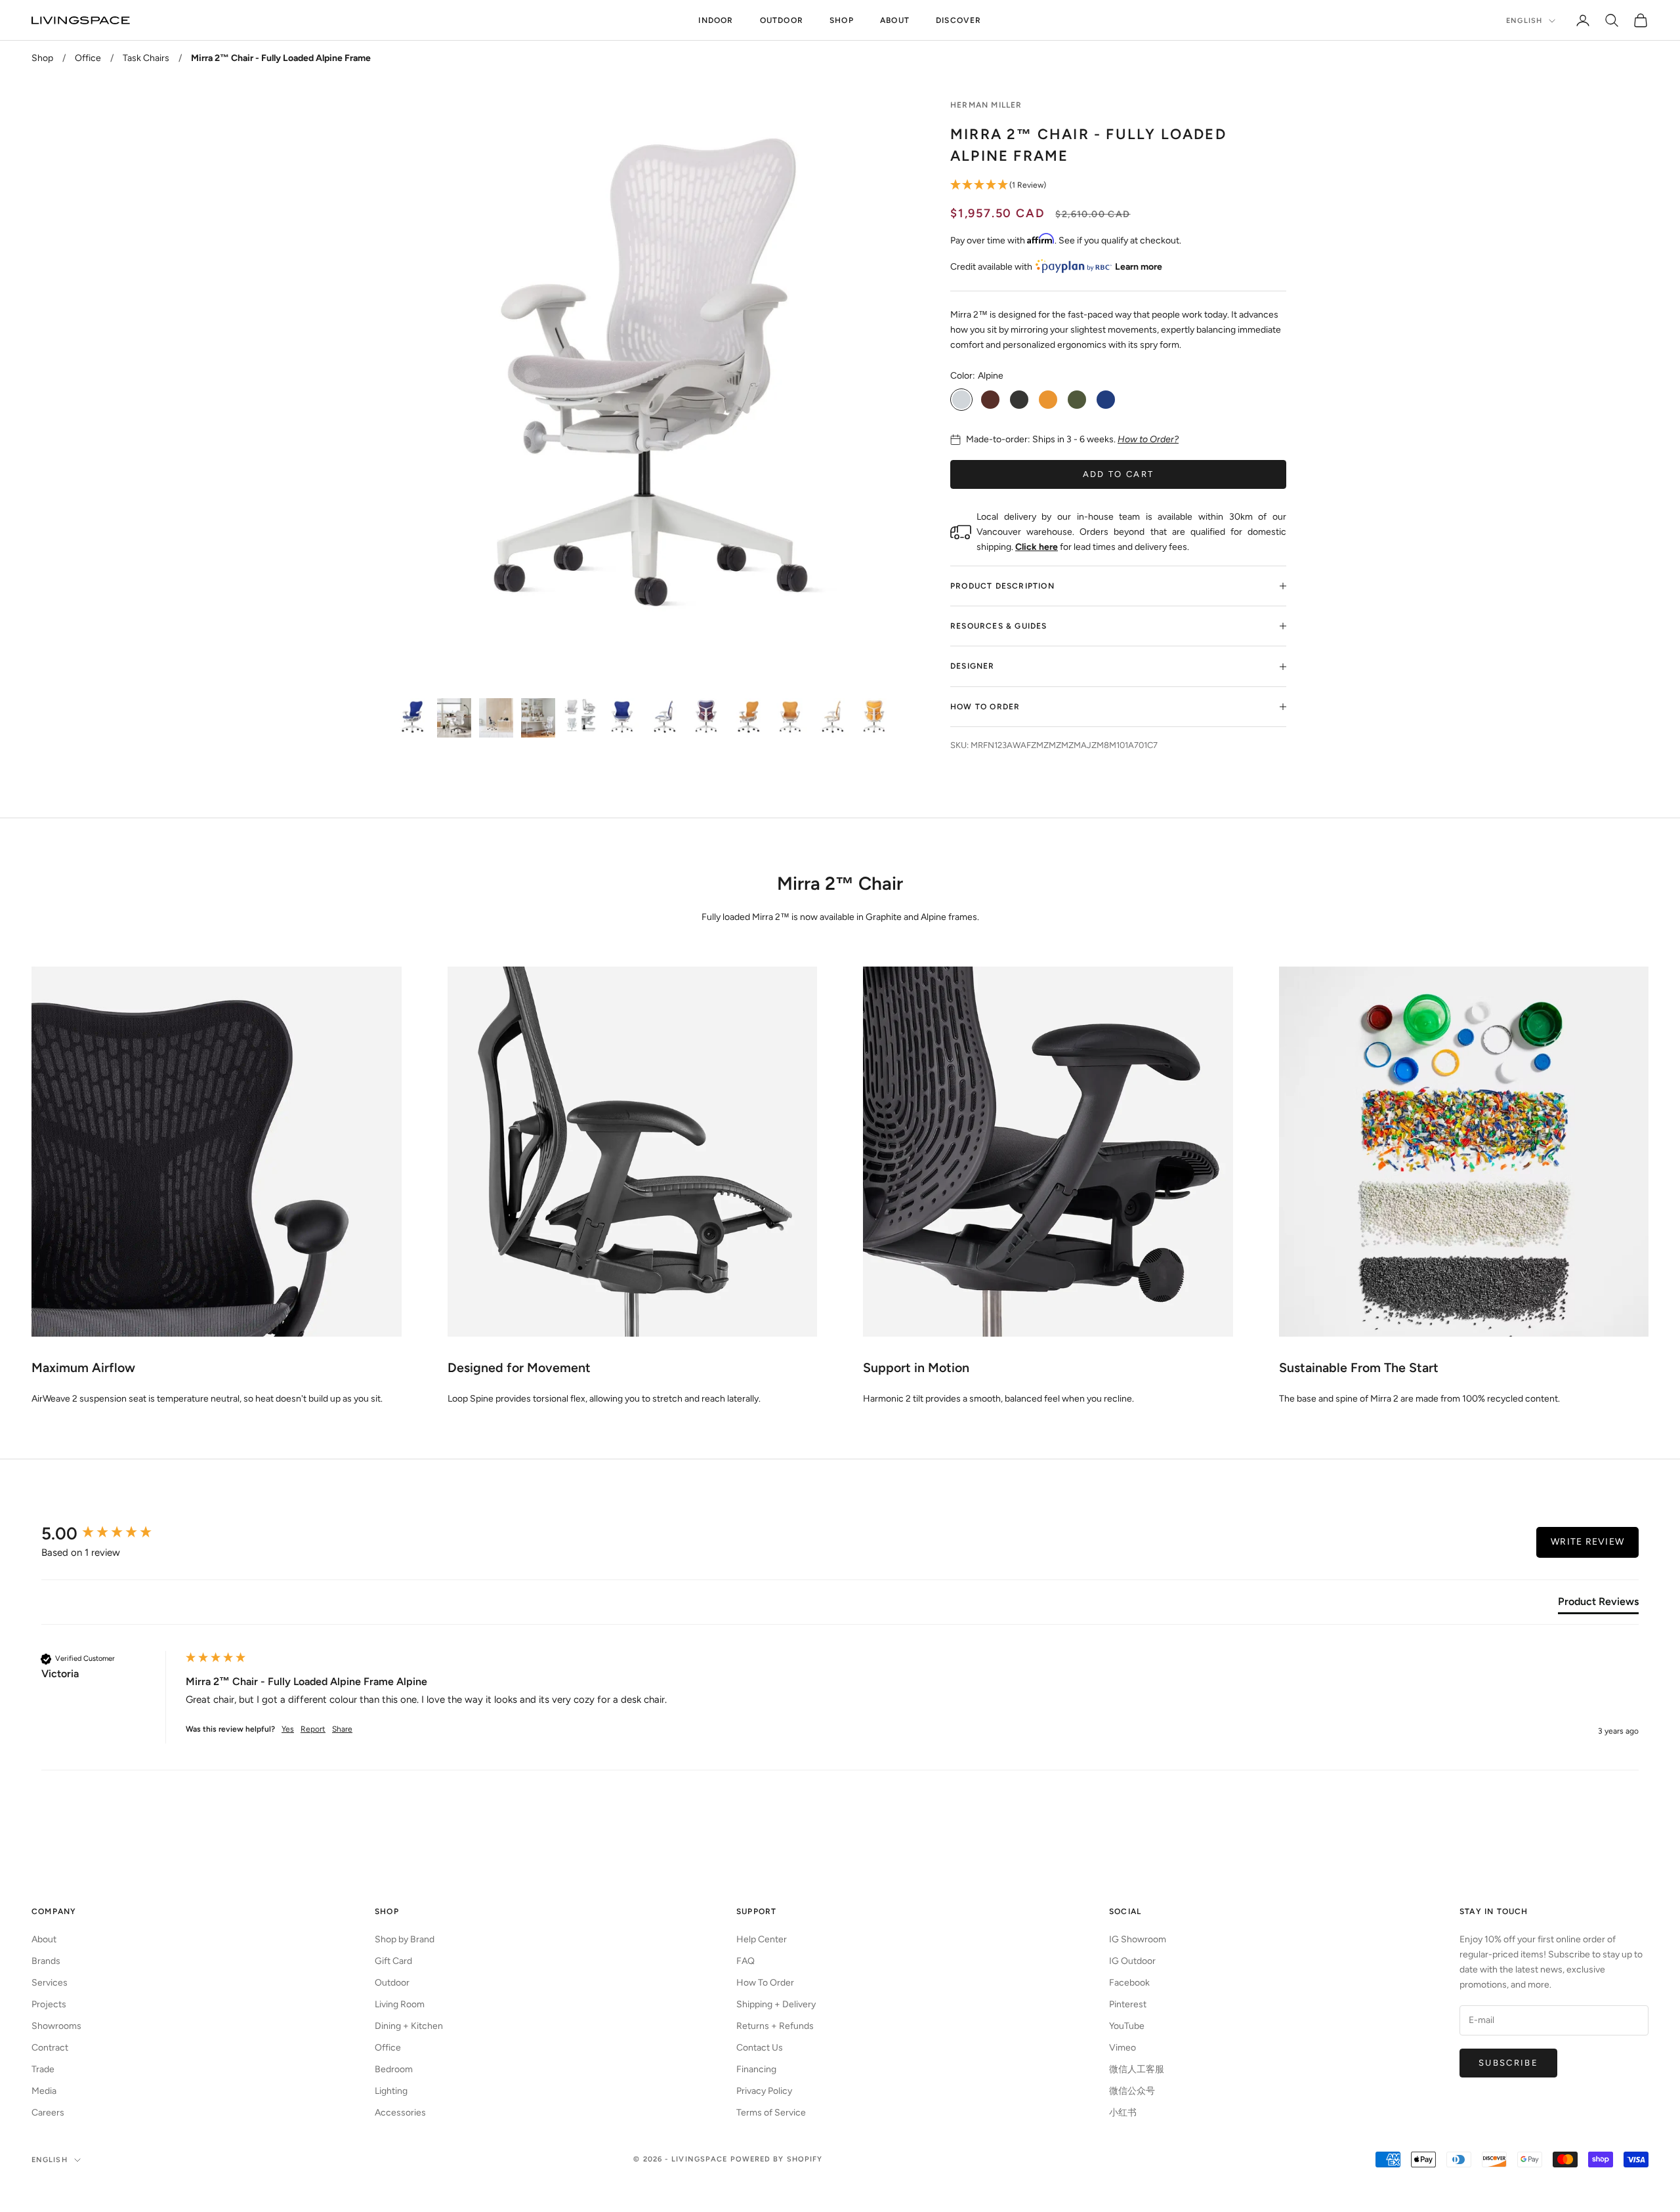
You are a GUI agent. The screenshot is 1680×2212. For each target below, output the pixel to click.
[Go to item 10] (790, 718)
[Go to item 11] (832, 718)
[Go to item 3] (496, 718)
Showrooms (56, 2026)
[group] (110, 1534)
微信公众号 (1132, 2091)
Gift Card (393, 1961)
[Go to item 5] (580, 715)
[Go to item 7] (664, 718)
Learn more (1139, 267)
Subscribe (1508, 2063)
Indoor (716, 20)
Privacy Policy (764, 2091)
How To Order (765, 1983)
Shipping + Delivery (776, 2004)
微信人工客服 (1137, 2069)
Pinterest (1128, 2004)
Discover (959, 20)
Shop (842, 20)
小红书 (1123, 2113)
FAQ (745, 1961)
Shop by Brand (405, 1939)
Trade (43, 2069)
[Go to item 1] (412, 718)
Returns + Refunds (775, 2026)
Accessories (400, 2113)
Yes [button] (288, 1729)
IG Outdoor (1132, 1961)
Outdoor (782, 20)
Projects (49, 2004)
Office (88, 58)
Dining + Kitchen (409, 2026)
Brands (46, 1961)
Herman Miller (986, 105)
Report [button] (313, 1729)
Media (44, 2091)
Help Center (762, 1939)
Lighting (391, 2091)
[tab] (1598, 1604)
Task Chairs (146, 58)
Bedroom (394, 2069)
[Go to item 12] (874, 718)
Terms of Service (771, 2113)
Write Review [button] (1587, 1542)
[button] (1118, 185)
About (895, 20)
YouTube (1127, 2026)
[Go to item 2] (454, 718)
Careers (48, 2113)
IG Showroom (1138, 1939)
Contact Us (760, 2048)
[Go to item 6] (622, 718)
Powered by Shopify (777, 2159)
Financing (756, 2069)
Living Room (400, 2004)
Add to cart (1119, 474)
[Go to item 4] (538, 718)
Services (50, 1983)
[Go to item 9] (748, 718)
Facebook (1129, 1983)
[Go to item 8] (706, 718)
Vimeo (1123, 2048)
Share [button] (342, 1729)
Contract (50, 2048)
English (1524, 21)
